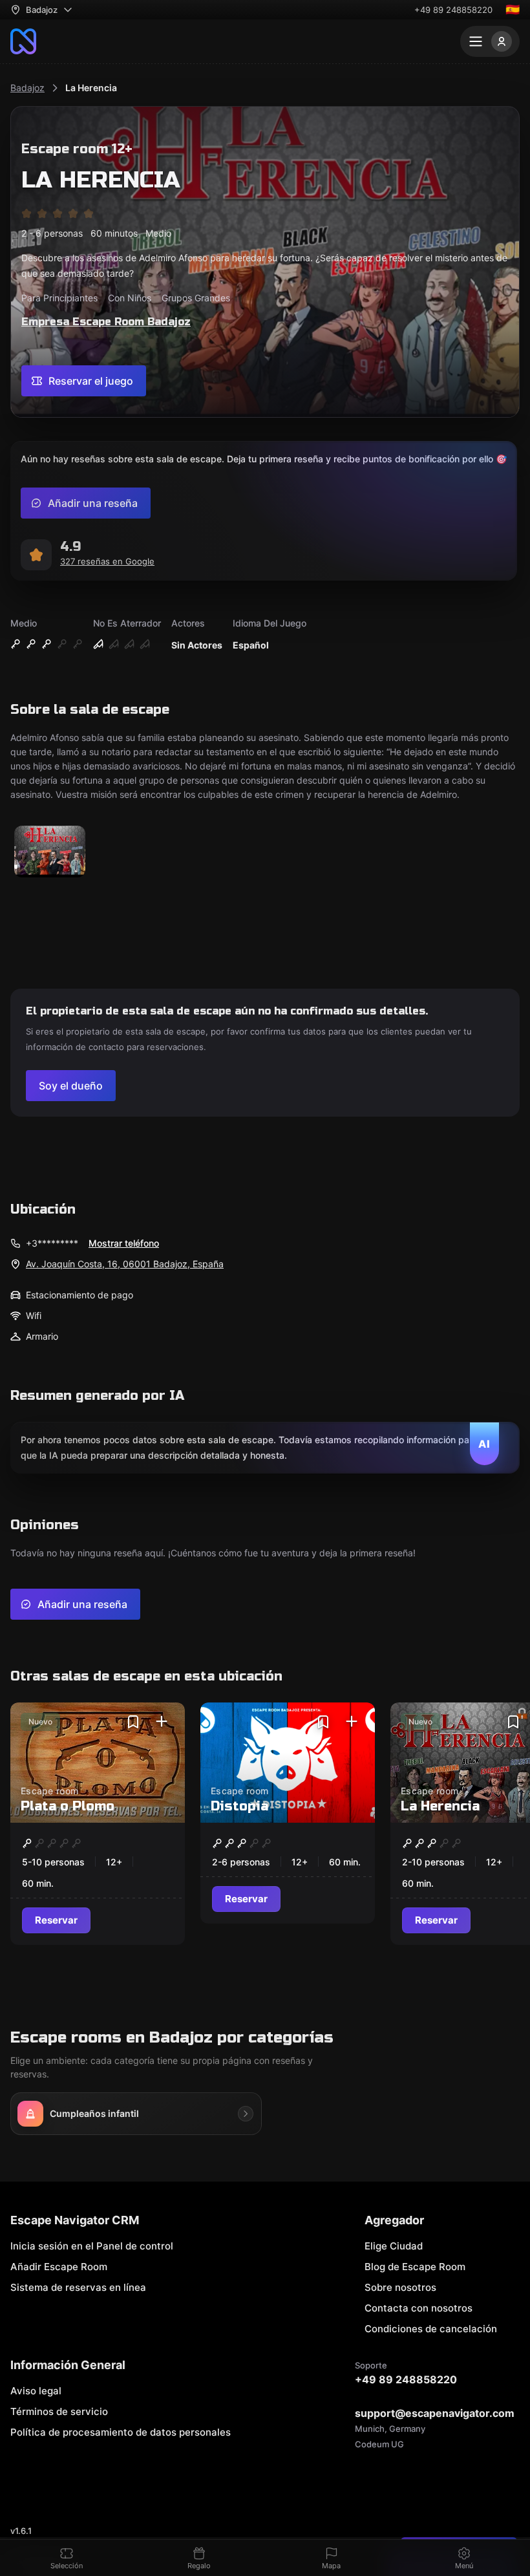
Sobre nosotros (400, 2287)
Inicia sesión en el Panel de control (92, 2246)
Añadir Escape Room (59, 2267)
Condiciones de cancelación (431, 2329)
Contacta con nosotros (419, 2308)
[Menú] (490, 41)
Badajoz (27, 88)
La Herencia (91, 88)
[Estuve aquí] (162, 1722)
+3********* (52, 1243)
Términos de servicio (59, 2411)
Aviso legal (36, 2391)
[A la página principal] (23, 41)
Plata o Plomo (68, 1806)
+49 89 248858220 (453, 10)
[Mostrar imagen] (50, 853)
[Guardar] (133, 1722)
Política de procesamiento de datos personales (121, 2432)
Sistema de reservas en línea (78, 2287)
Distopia (239, 1806)
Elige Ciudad (394, 2246)
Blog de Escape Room (415, 2267)
